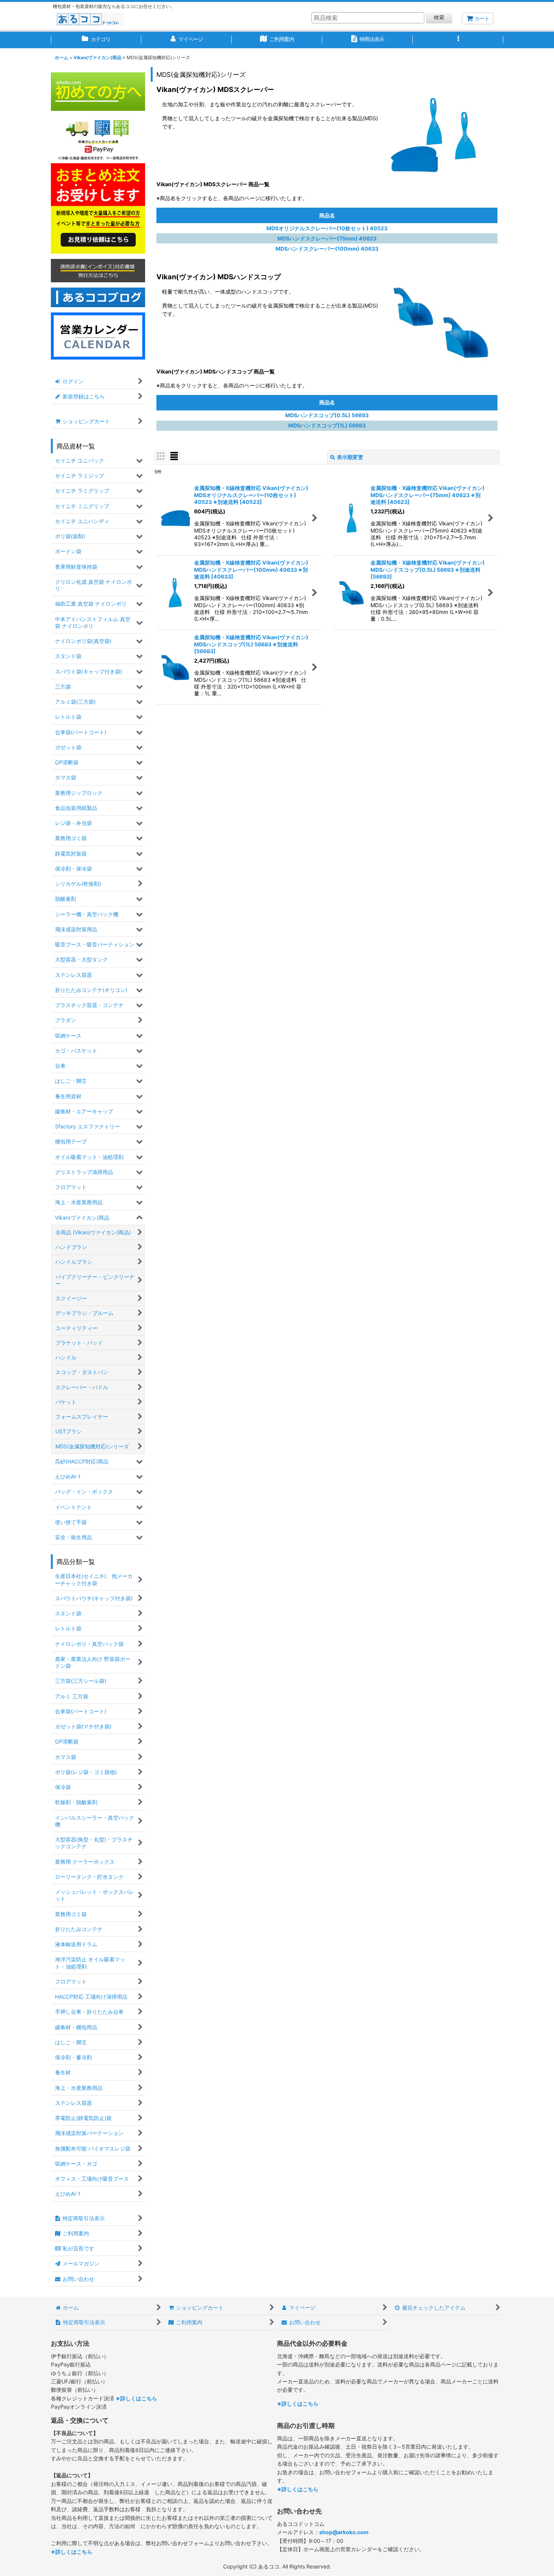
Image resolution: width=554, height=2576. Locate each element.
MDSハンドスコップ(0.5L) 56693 (327, 415)
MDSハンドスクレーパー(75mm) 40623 (327, 238)
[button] (458, 40)
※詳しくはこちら (136, 2398)
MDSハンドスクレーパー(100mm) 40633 (327, 249)
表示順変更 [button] (350, 457)
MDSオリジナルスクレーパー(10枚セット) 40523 (327, 228)
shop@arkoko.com (344, 2532)
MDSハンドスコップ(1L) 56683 (327, 425)
